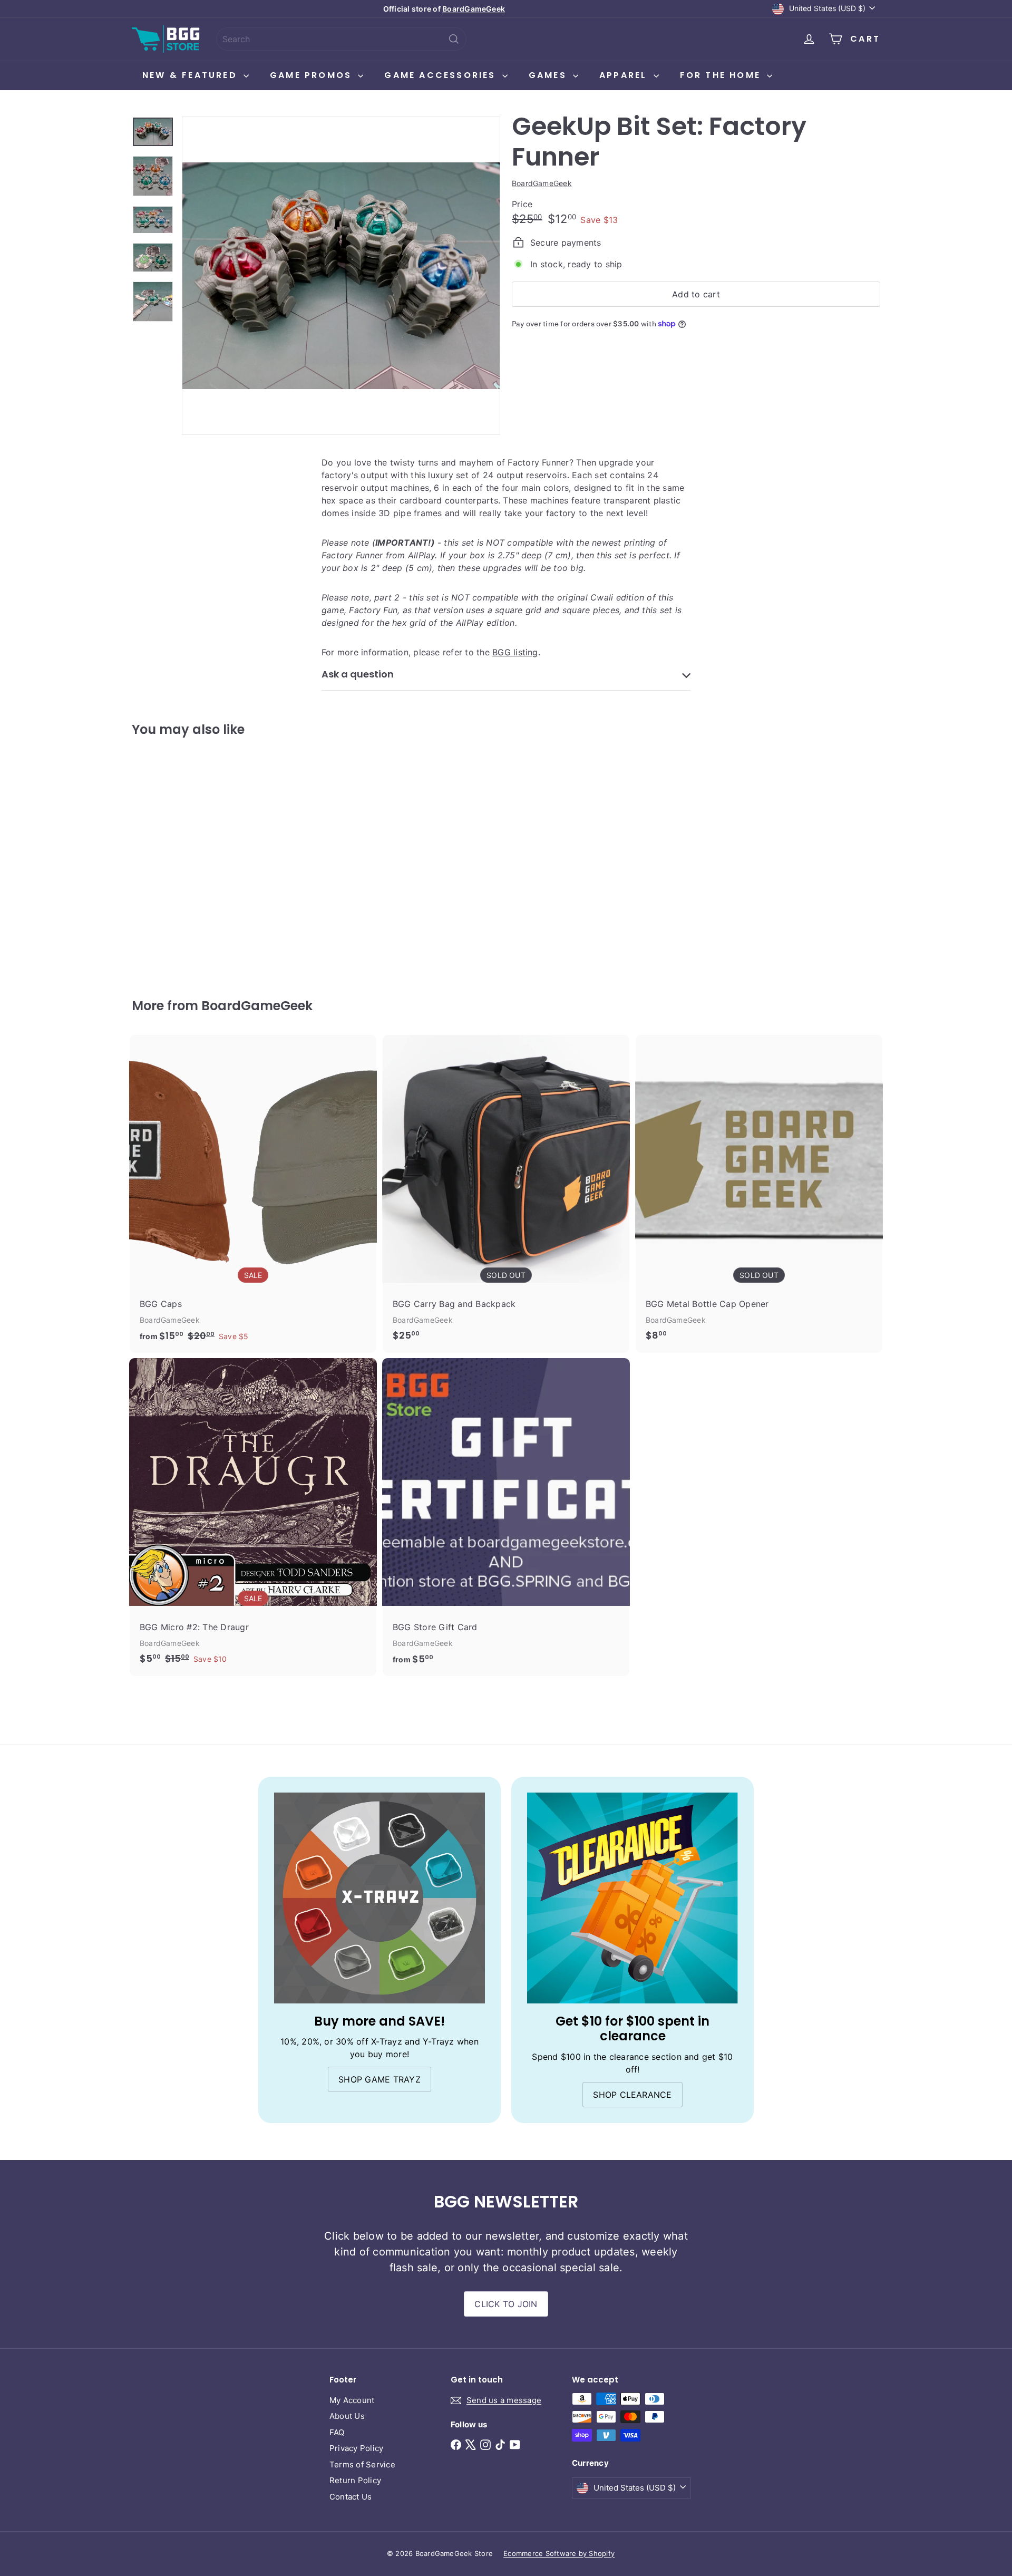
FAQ (337, 2432)
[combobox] (341, 39)
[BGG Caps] (253, 1194)
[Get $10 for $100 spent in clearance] (632, 1898)
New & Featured (192, 75)
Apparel (625, 75)
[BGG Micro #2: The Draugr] (253, 1517)
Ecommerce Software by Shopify (559, 2553)
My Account (352, 2400)
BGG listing (515, 652)
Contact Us (351, 2497)
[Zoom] (341, 276)
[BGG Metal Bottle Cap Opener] (759, 1193)
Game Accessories (442, 75)
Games (549, 75)
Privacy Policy (356, 2448)
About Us (347, 2416)
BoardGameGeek (474, 9)
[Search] (454, 39)
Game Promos (313, 75)
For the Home (722, 75)
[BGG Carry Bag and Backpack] (506, 1193)
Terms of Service (362, 2464)
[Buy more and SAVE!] (379, 1898)
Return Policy (355, 2480)
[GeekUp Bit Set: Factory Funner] (190, 860)
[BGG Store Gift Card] (506, 1517)
